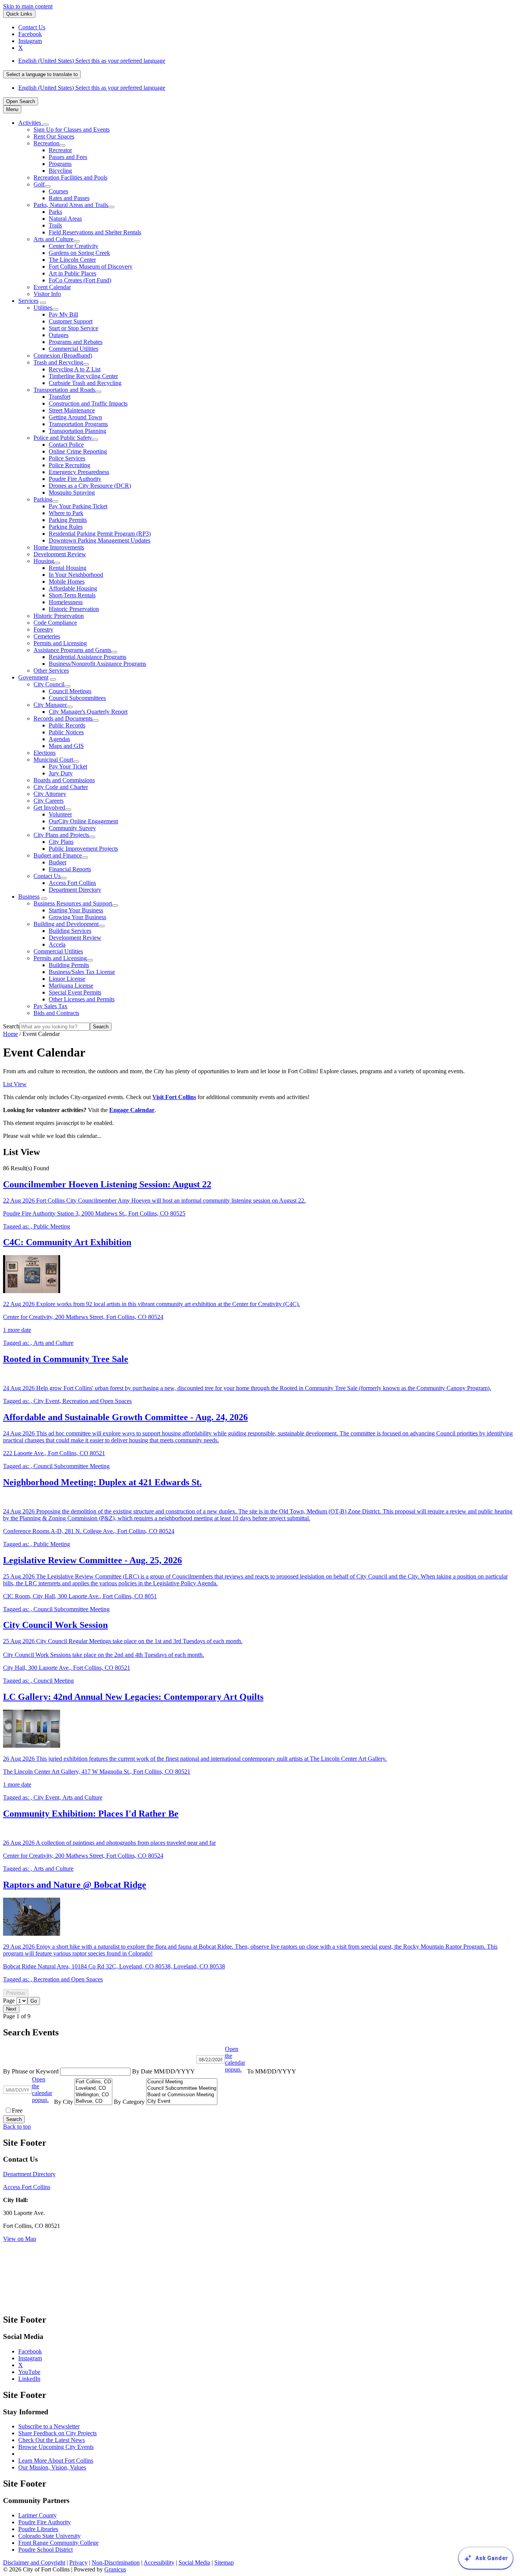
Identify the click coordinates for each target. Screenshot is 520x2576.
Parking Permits (68, 520)
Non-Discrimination (116, 2562)
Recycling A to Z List (75, 369)
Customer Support (71, 321)
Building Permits (69, 965)
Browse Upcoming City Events (56, 2447)
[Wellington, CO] (93, 2095)
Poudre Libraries (38, 2529)
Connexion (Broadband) (63, 356)
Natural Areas (65, 219)
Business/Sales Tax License (82, 972)
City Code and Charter (61, 787)
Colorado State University (49, 2536)
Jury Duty (61, 773)
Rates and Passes (69, 198)
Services (28, 301)
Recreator (60, 150)
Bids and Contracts (56, 1013)
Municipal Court (53, 760)
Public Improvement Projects (83, 849)
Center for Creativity (73, 246)
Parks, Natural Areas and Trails (71, 205)
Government (33, 677)
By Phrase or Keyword (32, 2071)
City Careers (49, 801)
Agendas (59, 739)
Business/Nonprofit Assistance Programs (97, 664)
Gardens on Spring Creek (79, 253)
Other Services (51, 671)
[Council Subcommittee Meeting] (182, 2088)
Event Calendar (52, 287)
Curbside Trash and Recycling (85, 383)
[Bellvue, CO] (93, 2101)
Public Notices (66, 732)
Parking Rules (66, 527)
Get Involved (49, 807)
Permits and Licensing (60, 643)
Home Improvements (59, 547)
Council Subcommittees (77, 698)
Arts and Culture (53, 239)
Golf (39, 184)
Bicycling (60, 171)
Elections (45, 753)
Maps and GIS (66, 746)
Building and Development (66, 924)
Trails (55, 225)
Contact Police (66, 445)
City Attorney (50, 794)
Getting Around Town (75, 417)
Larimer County (37, 2515)
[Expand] (46, 125)
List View (15, 1084)
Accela (57, 944)
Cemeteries (47, 636)
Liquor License (67, 979)
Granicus (115, 2569)
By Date (164, 2071)
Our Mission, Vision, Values (52, 2467)
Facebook (30, 2351)
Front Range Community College (58, 2543)
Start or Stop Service (73, 328)
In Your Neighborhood (76, 575)
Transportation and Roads (64, 390)
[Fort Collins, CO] (93, 2082)
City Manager (50, 705)
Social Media (194, 2562)
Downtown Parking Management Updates (100, 540)
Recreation (46, 143)
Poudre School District (45, 2550)
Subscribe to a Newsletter (49, 2426)
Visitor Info (47, 294)
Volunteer (60, 814)
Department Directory (75, 890)
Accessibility (159, 2562)
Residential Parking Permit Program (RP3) (100, 534)
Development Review (60, 554)
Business (29, 897)
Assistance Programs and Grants (72, 650)
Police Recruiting (69, 465)
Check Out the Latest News (52, 2440)
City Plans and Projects (61, 835)
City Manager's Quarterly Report (88, 712)
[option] (268, 61)
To (272, 2071)
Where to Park (66, 513)
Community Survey (72, 828)
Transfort (60, 397)
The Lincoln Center (72, 260)
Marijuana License (71, 986)
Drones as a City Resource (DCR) (90, 486)
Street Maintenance (72, 410)
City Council (49, 684)
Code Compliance (55, 623)
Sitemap (224, 2562)
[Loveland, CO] (93, 2088)
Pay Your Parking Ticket (78, 506)
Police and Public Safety (63, 438)
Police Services (67, 458)
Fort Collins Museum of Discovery (91, 267)
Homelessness (66, 602)
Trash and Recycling (58, 362)
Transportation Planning (77, 431)
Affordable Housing (73, 588)
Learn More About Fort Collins (56, 2461)
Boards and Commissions (64, 780)
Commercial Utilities (73, 349)
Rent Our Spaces (54, 136)
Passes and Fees (68, 157)
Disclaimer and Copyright (34, 2562)
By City (64, 2102)
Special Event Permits (75, 992)
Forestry (43, 629)
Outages (59, 335)
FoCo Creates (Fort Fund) (80, 280)
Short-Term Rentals (72, 595)
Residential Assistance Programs (88, 657)
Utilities (43, 308)
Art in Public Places (73, 273)
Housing (44, 561)
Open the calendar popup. (235, 2059)
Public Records (67, 725)
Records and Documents (63, 718)
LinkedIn (29, 2379)
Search (11, 1026)
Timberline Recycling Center (83, 376)
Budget (57, 862)
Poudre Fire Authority (75, 479)
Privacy (78, 2562)
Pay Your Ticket (68, 766)
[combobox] (42, 74)
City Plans (61, 842)
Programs (60, 164)
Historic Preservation (74, 609)
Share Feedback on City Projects (57, 2433)
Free (17, 2111)
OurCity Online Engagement (83, 821)
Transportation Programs (78, 424)
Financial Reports (70, 869)
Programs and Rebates (76, 342)
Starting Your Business (76, 910)
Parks (55, 212)
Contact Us (47, 876)
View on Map (20, 2239)
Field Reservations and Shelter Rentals (95, 232)
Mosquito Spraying (72, 492)
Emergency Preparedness (79, 472)
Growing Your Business (77, 917)
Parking (43, 499)
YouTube (29, 2372)
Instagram (30, 2358)
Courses (58, 191)
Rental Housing (68, 568)
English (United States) (92, 61)
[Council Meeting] (182, 2082)
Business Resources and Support (73, 903)
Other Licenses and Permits (82, 999)
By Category (130, 2102)
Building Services (70, 931)
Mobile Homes (67, 582)
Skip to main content (28, 6)
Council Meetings (70, 691)
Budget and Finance (58, 855)
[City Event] (182, 2101)
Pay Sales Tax (50, 1006)
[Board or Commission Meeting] (182, 2095)
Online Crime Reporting (78, 451)
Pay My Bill (63, 314)
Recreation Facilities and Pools (70, 177)
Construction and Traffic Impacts (88, 403)
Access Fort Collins (72, 883)
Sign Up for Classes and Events (72, 130)
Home (10, 1034)
